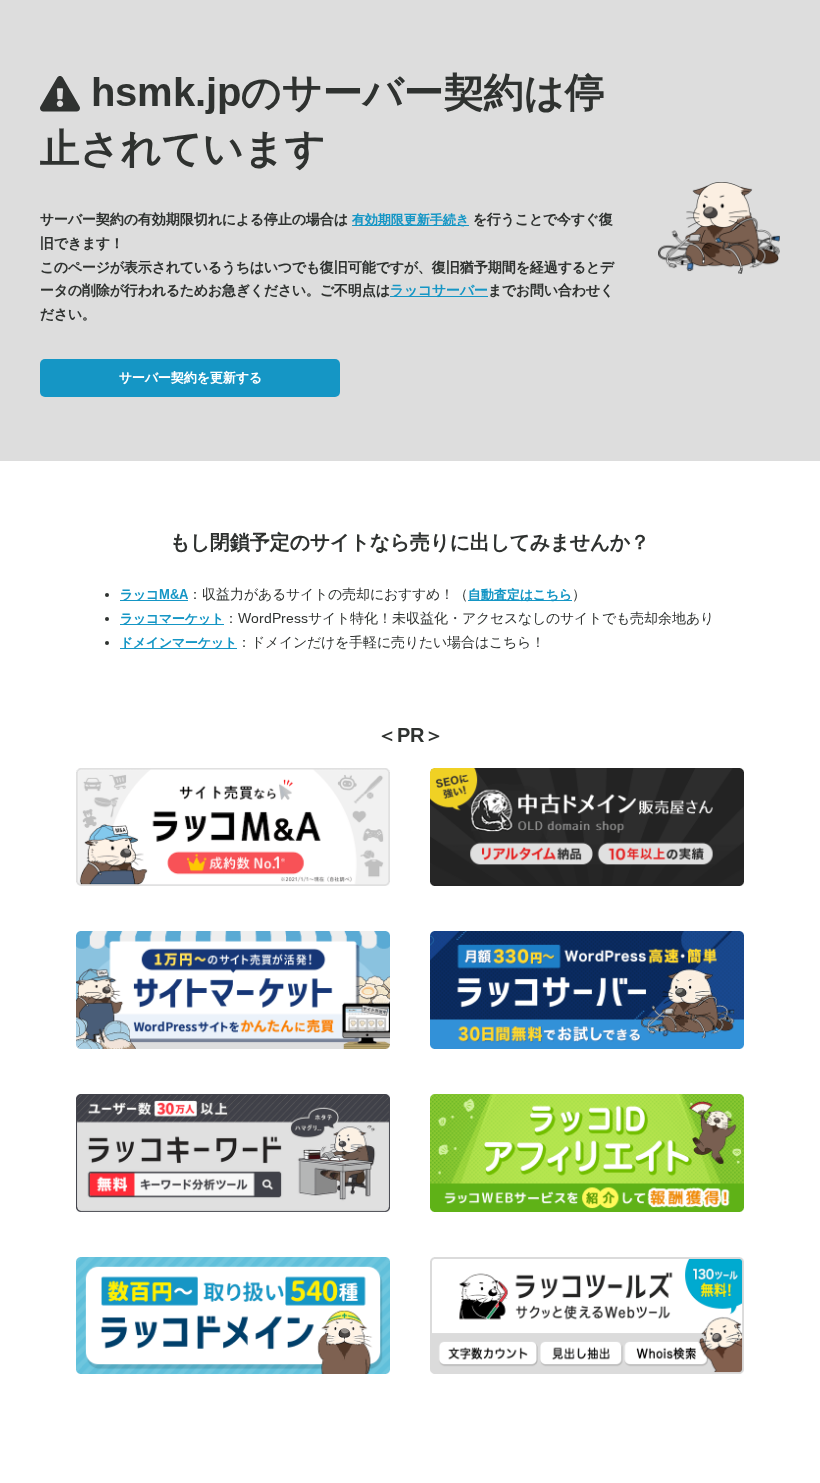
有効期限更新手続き (410, 219)
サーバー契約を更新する (190, 377)
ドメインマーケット (178, 642)
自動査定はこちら (520, 594)
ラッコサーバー (439, 290)
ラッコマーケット (172, 618)
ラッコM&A (154, 594)
